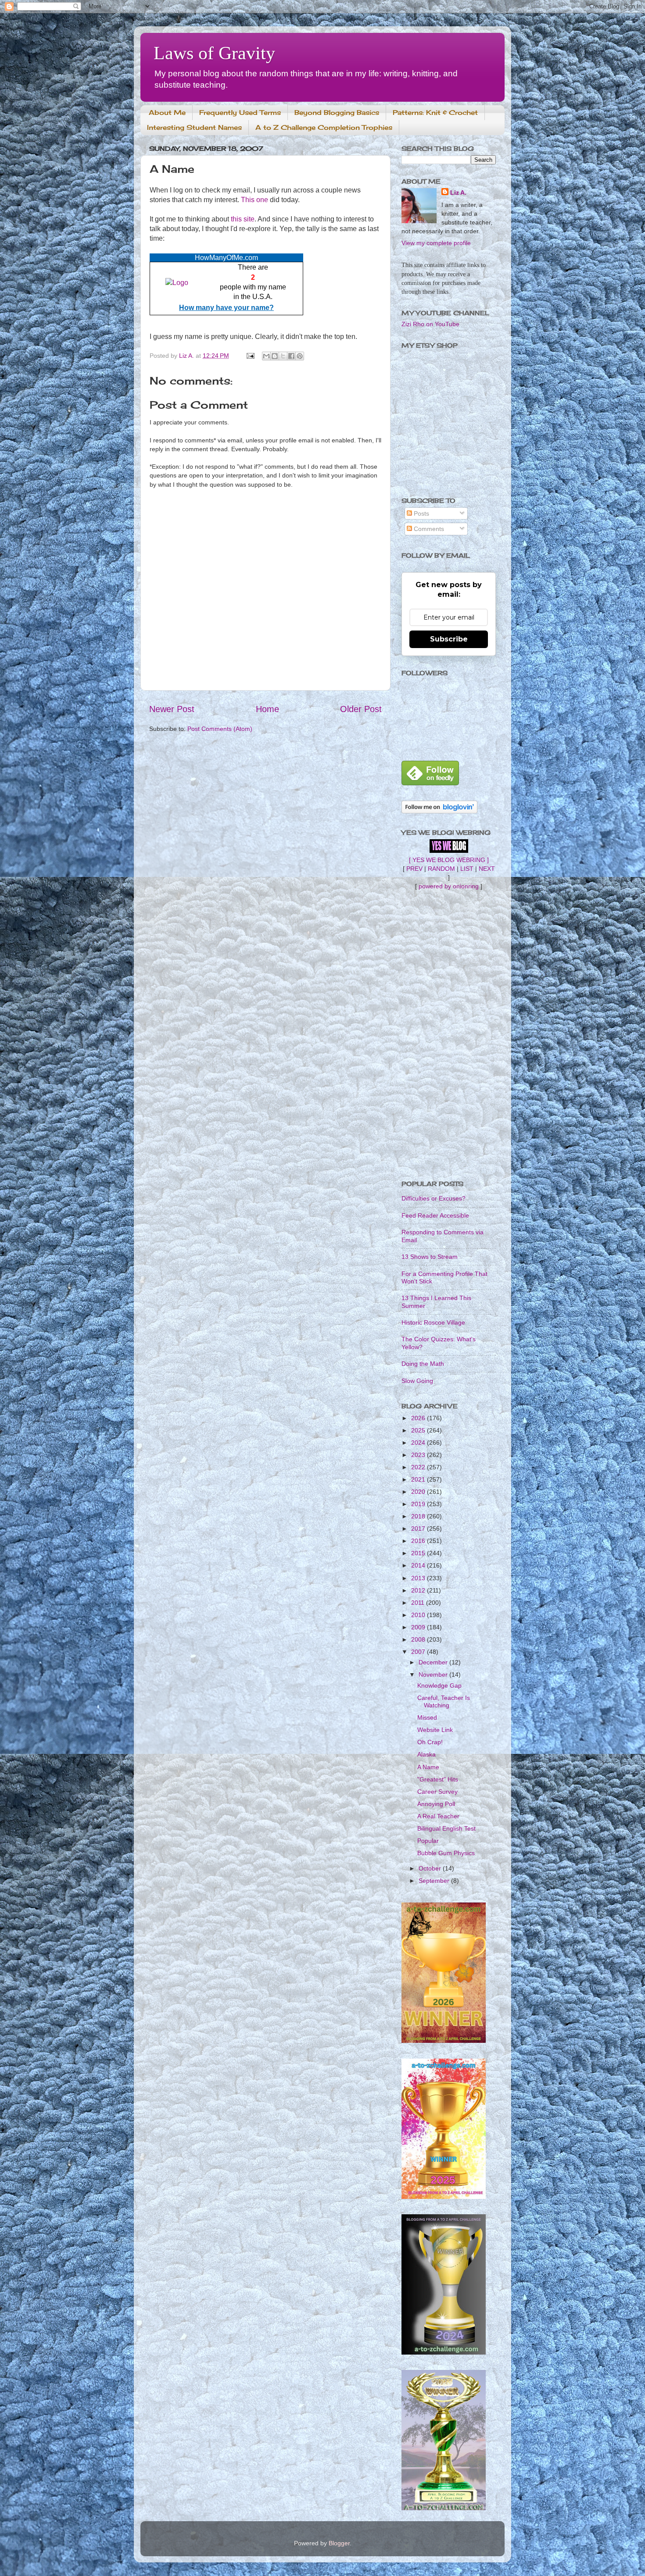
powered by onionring (449, 886)
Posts (421, 513)
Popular (428, 1841)
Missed (427, 1717)
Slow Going (417, 1381)
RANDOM (441, 869)
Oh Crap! (430, 1742)
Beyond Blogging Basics (337, 112)
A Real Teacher (438, 1816)
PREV (414, 869)
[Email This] (266, 356)
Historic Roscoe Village (433, 1322)
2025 (419, 1430)
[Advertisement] (449, 1035)
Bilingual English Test (446, 1828)
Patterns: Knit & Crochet (435, 112)
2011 (419, 1603)
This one (254, 200)
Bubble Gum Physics (446, 1853)
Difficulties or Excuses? (434, 1198)
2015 (419, 1553)
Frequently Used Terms (240, 112)
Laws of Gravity (214, 53)
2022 (419, 1467)
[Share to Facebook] (291, 356)
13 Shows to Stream (430, 1257)
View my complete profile (436, 243)
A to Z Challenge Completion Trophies (324, 127)
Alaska (426, 1754)
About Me (167, 112)
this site (243, 219)
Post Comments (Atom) (220, 729)
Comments (428, 529)
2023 (419, 1455)
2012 (419, 1590)
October (431, 1868)
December (434, 1662)
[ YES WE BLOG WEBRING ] (449, 860)
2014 (419, 1565)
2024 (419, 1443)
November (434, 1675)
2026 (419, 1418)
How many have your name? (226, 308)
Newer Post (172, 709)
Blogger (339, 2543)
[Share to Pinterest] (300, 356)
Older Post (361, 709)
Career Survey (437, 1792)
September (435, 1881)
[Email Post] (250, 356)
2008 (419, 1639)
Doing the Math (423, 1364)
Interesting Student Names (194, 127)
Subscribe (449, 639)
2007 (419, 1652)
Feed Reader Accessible (435, 1215)
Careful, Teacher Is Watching (444, 1701)
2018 (419, 1516)
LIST (467, 869)
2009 (419, 1627)
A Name (428, 1767)
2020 (419, 1492)
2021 (419, 1479)
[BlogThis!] (275, 356)
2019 (419, 1504)
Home (267, 709)
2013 (419, 1578)
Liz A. (458, 192)
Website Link (435, 1730)
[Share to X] (283, 356)
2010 (419, 1615)
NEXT (487, 869)
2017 (419, 1528)
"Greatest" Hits (438, 1779)
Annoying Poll (436, 1804)
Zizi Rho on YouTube (430, 324)
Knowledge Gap (439, 1685)
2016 (419, 1541)
